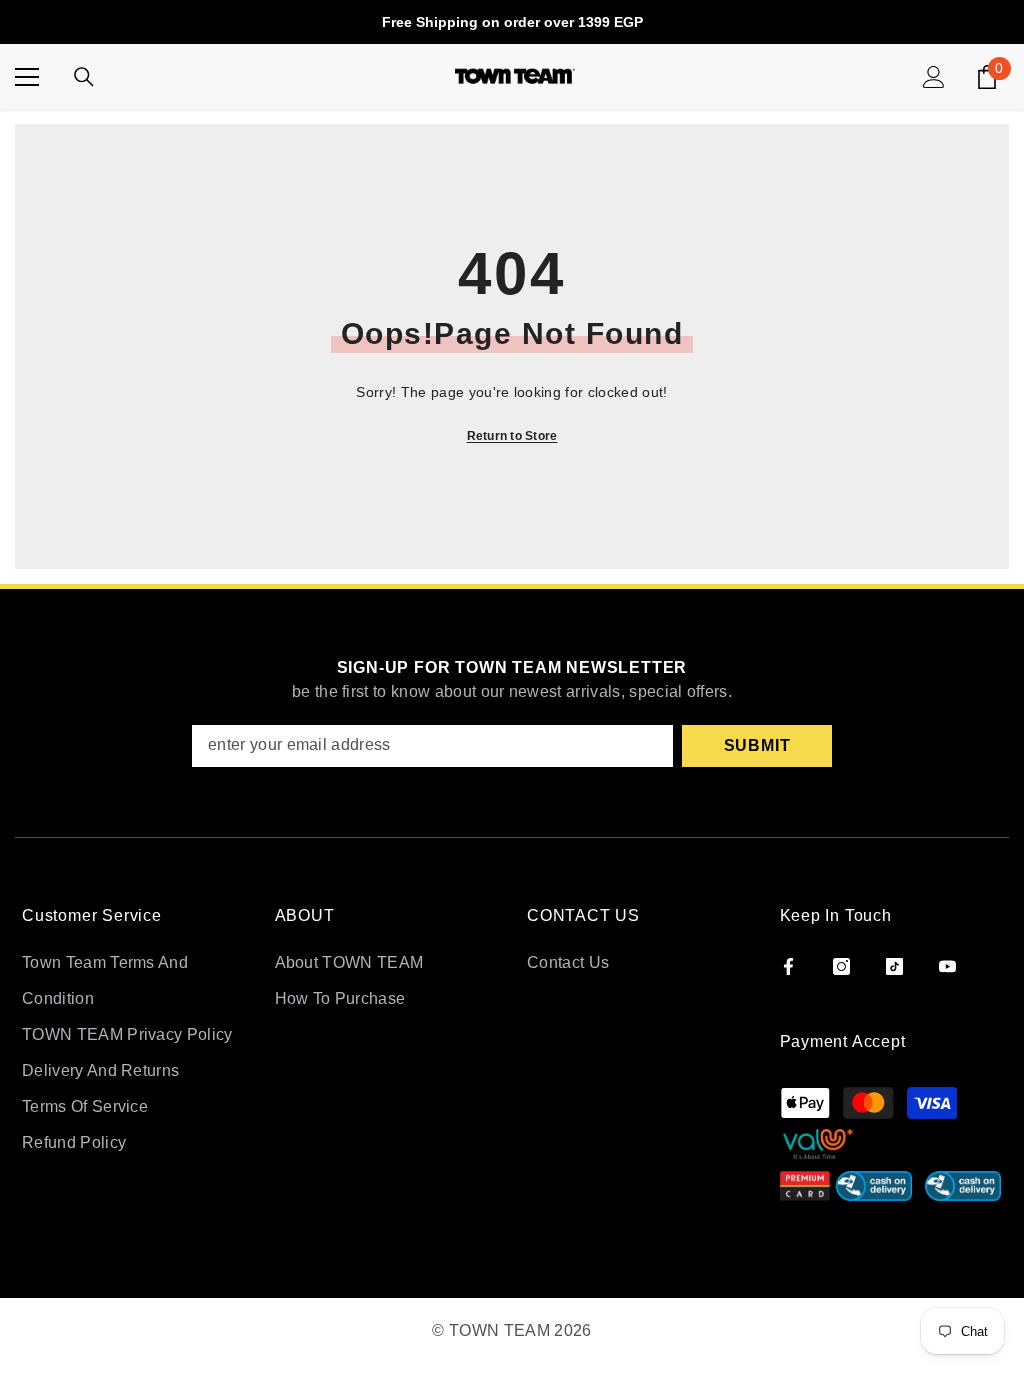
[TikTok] (894, 966)
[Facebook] (788, 966)
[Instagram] (841, 966)
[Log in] (934, 77)
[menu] (27, 77)
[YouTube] (947, 966)
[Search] (84, 77)
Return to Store (512, 436)
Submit (757, 745)
